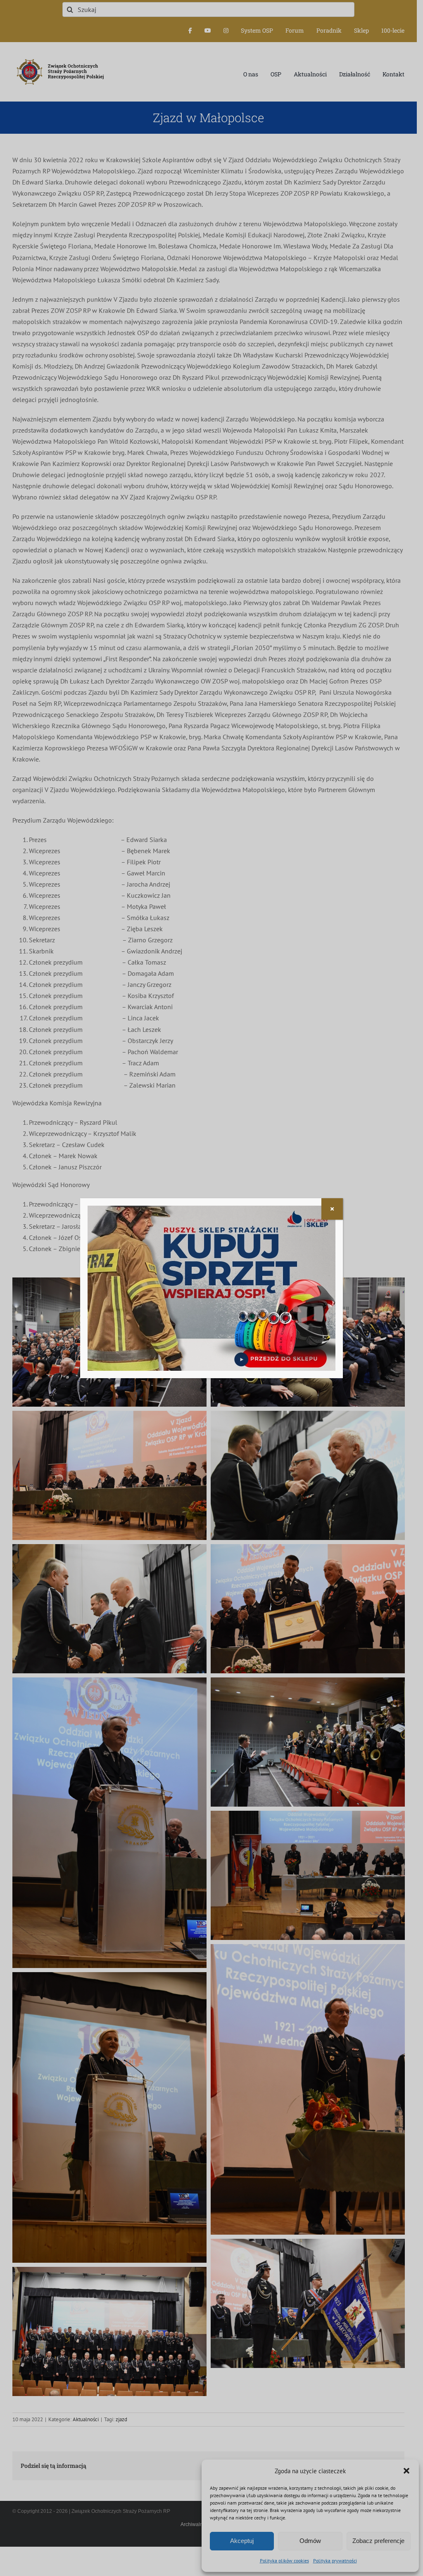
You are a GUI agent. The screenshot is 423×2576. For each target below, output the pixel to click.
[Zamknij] (332, 1209)
